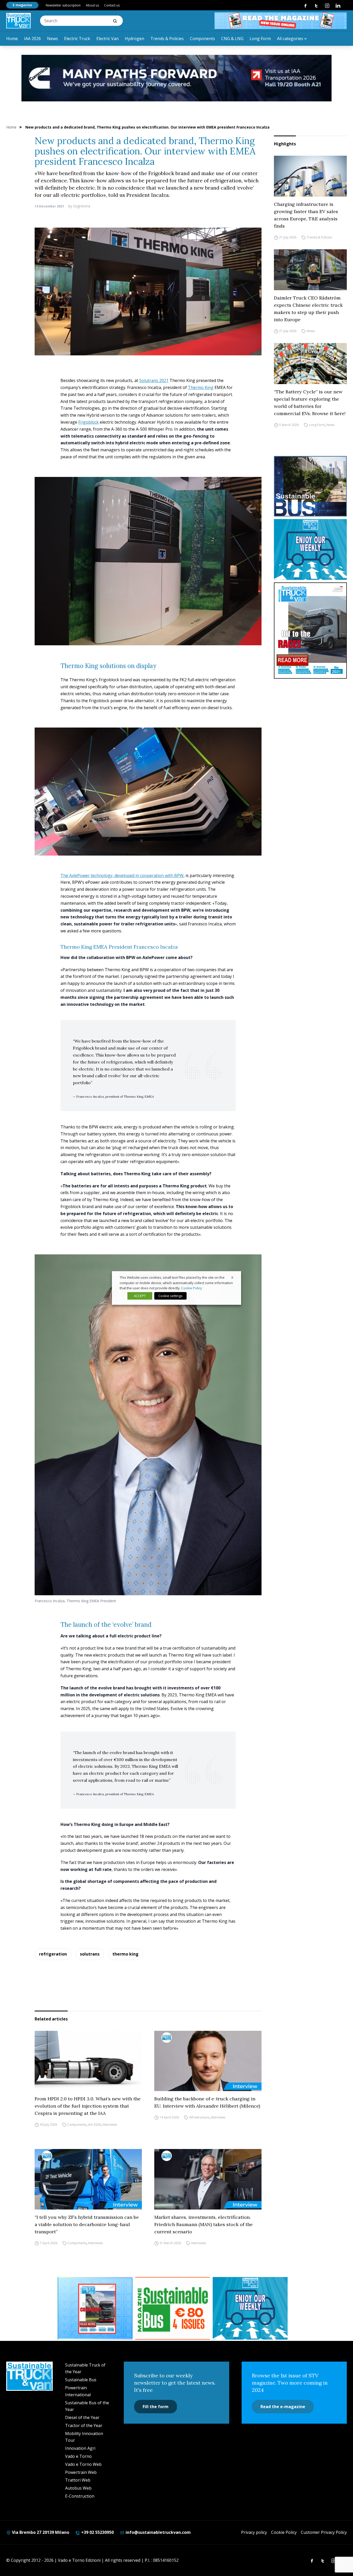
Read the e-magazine (283, 2407)
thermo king (125, 1954)
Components (202, 39)
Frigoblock (89, 422)
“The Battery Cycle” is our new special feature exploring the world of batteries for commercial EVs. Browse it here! (310, 403)
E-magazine (22, 5)
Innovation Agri (80, 2448)
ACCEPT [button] (140, 1296)
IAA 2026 (32, 39)
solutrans (90, 1954)
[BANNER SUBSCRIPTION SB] (173, 2308)
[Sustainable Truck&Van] (18, 21)
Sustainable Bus (81, 2380)
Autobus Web (78, 2488)
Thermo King (201, 387)
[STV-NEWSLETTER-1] (310, 549)
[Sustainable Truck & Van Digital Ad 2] (177, 78)
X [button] (232, 1277)
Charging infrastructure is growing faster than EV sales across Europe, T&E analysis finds (306, 215)
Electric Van (108, 39)
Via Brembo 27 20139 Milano (40, 2532)
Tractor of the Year (84, 2425)
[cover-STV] (310, 631)
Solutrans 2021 (154, 380)
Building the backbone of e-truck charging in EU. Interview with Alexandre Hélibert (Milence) (207, 2102)
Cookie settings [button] (170, 1296)
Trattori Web (78, 2480)
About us (92, 5)
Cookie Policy (284, 2532)
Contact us (112, 5)
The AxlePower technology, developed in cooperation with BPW (122, 875)
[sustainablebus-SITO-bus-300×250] (310, 486)
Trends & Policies (167, 39)
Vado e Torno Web (83, 2464)
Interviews (110, 2125)
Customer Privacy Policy (324, 2532)
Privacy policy (254, 2532)
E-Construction (80, 2496)
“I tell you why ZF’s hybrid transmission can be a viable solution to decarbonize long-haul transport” (87, 2224)
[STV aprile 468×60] (281, 21)
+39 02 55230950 (97, 2532)
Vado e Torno (78, 2456)
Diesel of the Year (82, 2417)
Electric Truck (77, 39)
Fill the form (156, 2407)
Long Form (260, 39)
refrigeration (53, 1954)
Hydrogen (135, 39)
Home (12, 39)
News (52, 39)
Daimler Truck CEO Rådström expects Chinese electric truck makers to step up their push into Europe (308, 309)
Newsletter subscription (63, 5)
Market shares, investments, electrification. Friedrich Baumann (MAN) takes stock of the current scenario (204, 2224)
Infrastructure (199, 2117)
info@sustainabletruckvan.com (158, 2532)
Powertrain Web (81, 2472)
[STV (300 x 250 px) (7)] (95, 2308)
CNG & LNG (232, 39)
